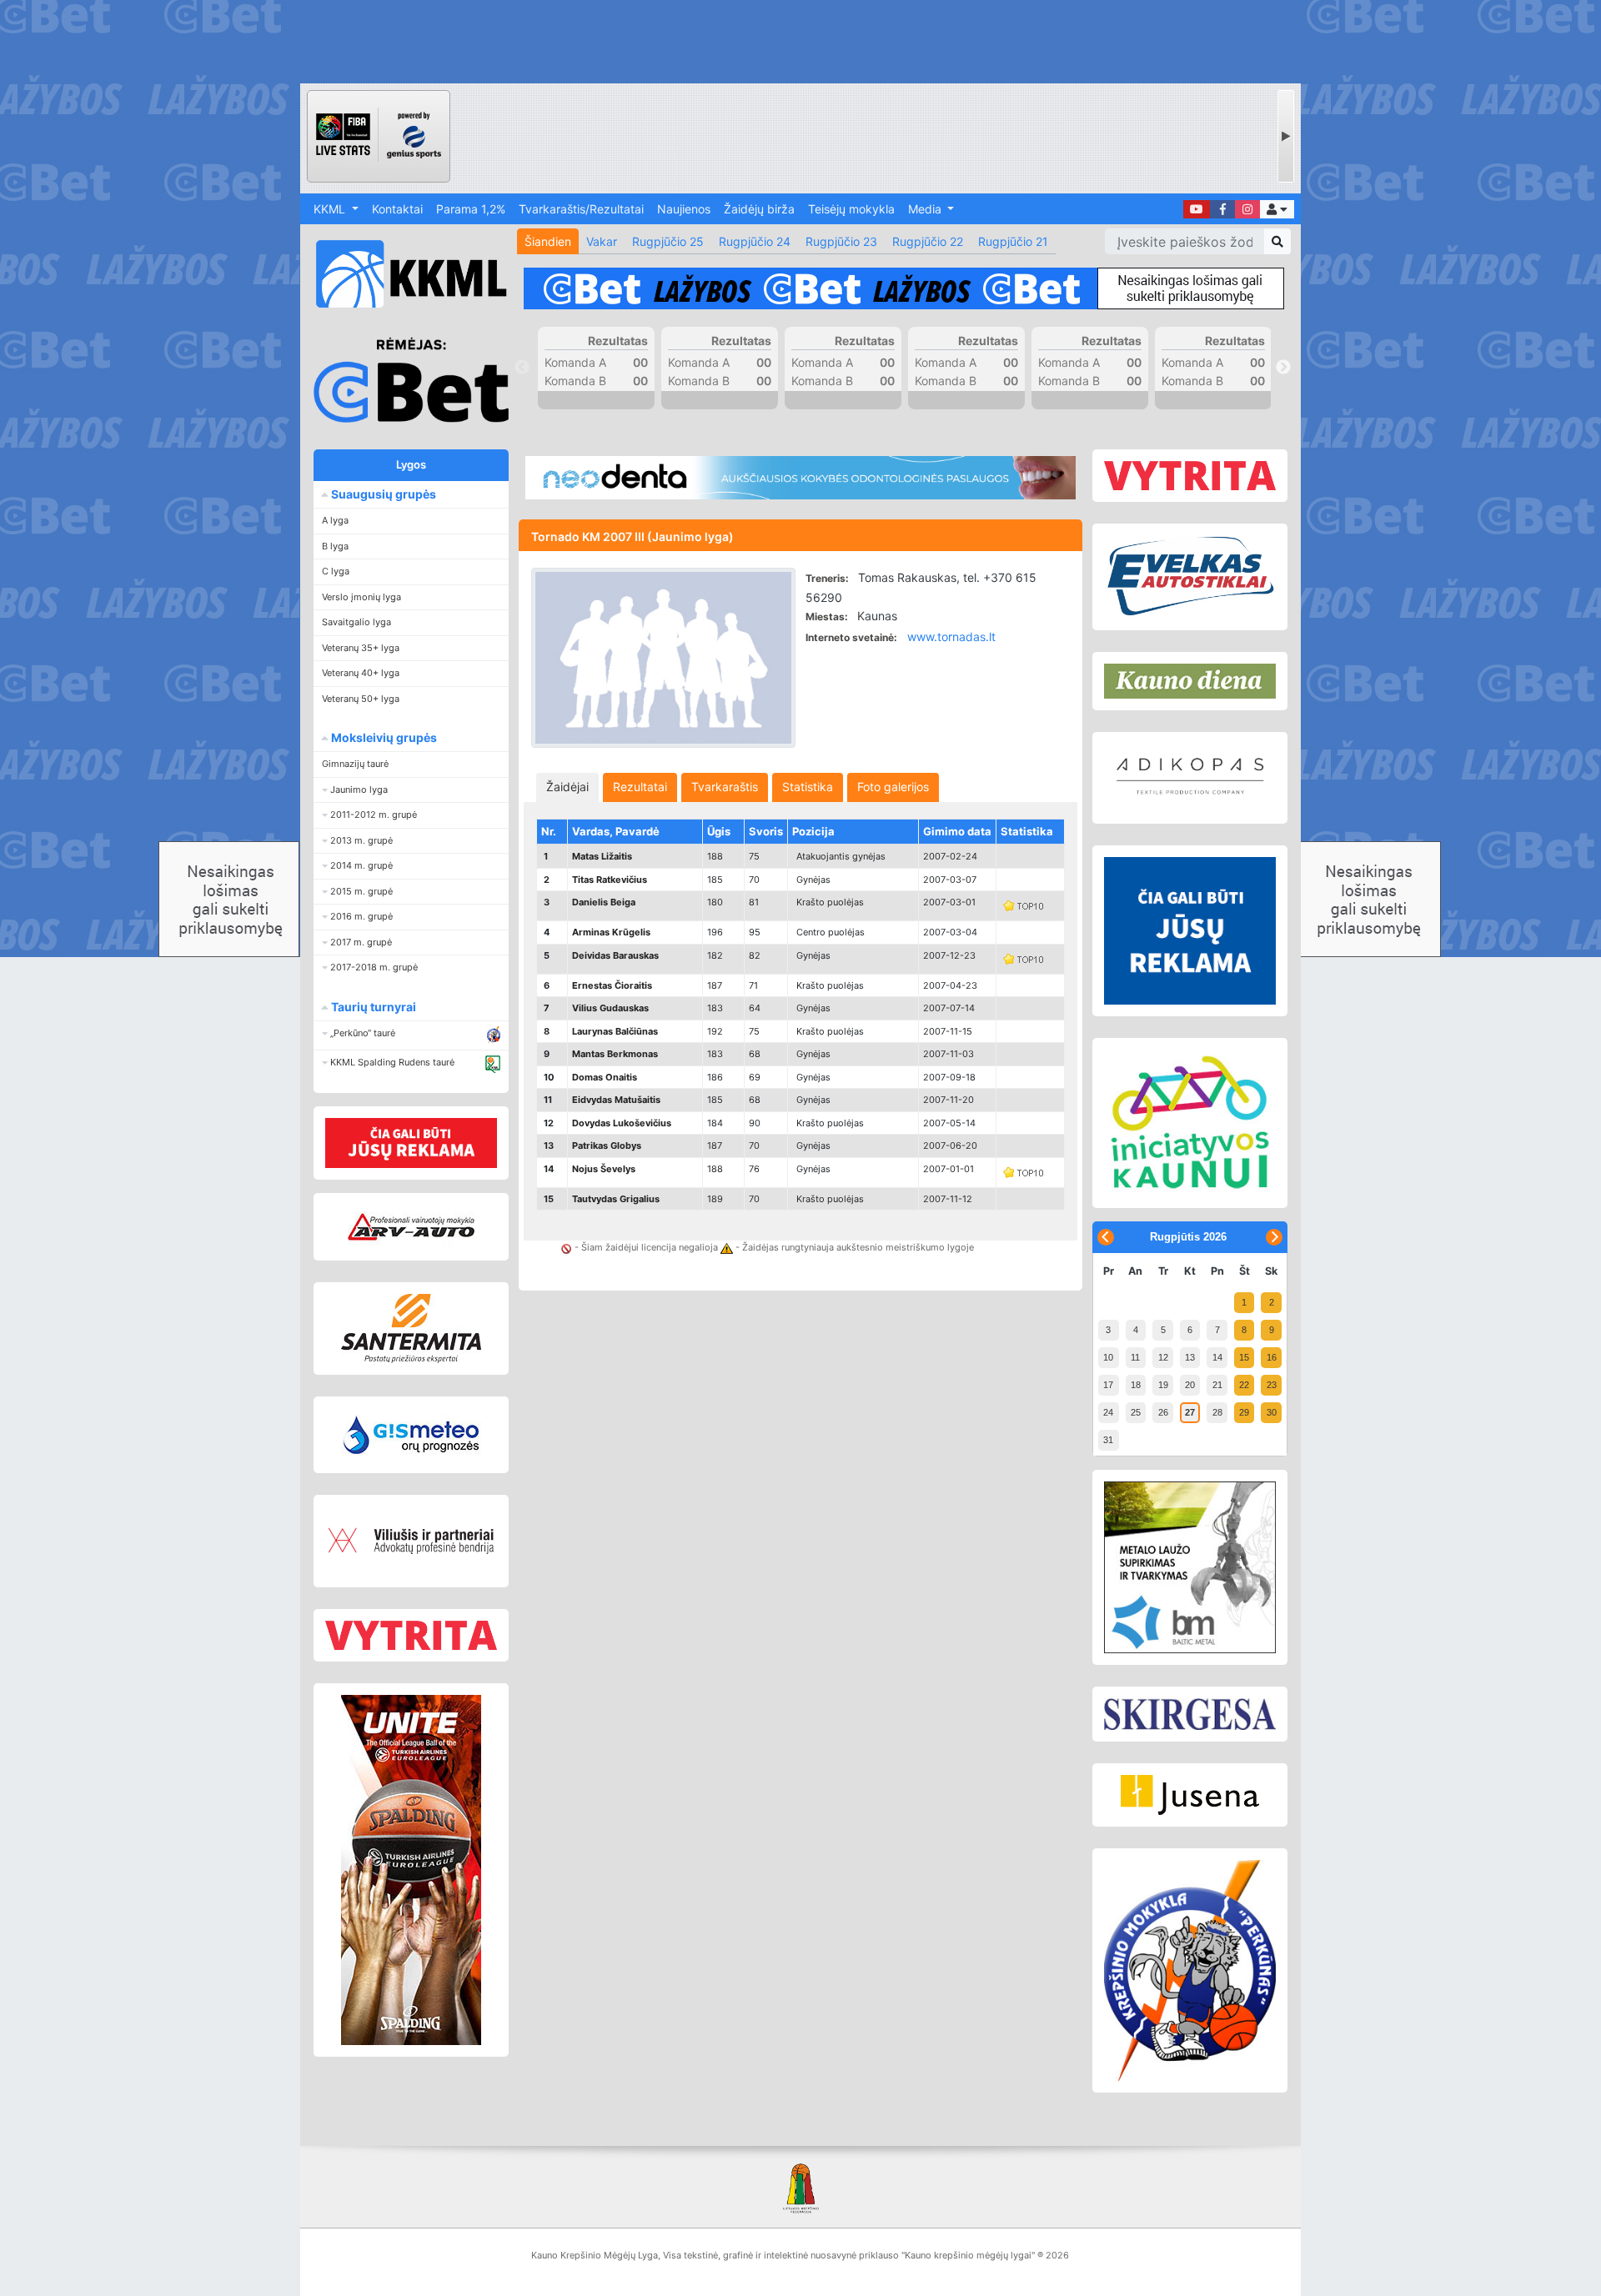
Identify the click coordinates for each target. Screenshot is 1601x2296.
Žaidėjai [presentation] (567, 787)
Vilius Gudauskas (610, 1008)
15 (1244, 1357)
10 (1108, 1357)
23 (1272, 1385)
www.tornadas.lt (951, 637)
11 (1135, 1357)
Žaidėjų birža (759, 209)
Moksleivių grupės (383, 737)
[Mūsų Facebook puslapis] (1222, 209)
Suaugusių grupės (382, 494)
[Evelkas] (1190, 577)
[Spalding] (411, 1870)
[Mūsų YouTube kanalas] (1197, 209)
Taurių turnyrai (372, 1007)
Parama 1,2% (471, 209)
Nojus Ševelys (604, 1169)
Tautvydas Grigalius (616, 1199)
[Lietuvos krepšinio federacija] (800, 2187)
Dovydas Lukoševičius (622, 1123)
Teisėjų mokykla (851, 209)
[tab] (567, 787)
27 (1190, 1412)
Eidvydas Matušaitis (616, 1100)
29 (1244, 1412)
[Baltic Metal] (1190, 1567)
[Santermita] (411, 1328)
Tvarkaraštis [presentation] (725, 787)
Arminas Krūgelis (611, 932)
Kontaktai (397, 209)
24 (1108, 1412)
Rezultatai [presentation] (640, 787)
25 (1136, 1412)
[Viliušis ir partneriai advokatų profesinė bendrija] (411, 1541)
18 (1136, 1385)
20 (1190, 1385)
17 (1108, 1385)
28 (1217, 1412)
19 (1163, 1385)
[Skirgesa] (1190, 1714)
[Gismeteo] (411, 1435)
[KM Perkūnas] (1190, 1971)
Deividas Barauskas (615, 955)
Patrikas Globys (607, 1145)
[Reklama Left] (411, 1143)
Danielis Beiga (604, 902)
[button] (1277, 209)
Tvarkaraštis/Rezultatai (581, 209)
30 (1272, 1412)
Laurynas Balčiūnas (615, 1031)
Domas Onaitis (605, 1077)
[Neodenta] (800, 478)
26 (1163, 1412)
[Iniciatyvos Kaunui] (1190, 1123)
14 (1217, 1357)
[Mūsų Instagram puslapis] (1247, 209)
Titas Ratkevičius (610, 880)
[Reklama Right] (1190, 931)
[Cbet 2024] (904, 288)
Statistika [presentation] (808, 787)
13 (1190, 1357)
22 (1244, 1385)
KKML (331, 209)
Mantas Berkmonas (615, 1054)
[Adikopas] (1190, 778)
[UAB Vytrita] (411, 1635)
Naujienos (684, 209)
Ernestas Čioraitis (612, 985)
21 (1217, 1385)
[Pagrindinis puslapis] (404, 274)
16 (1272, 1357)
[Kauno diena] (1190, 681)
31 (1108, 1440)
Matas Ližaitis (602, 856)
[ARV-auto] (411, 1227)
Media (926, 209)
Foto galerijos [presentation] (893, 787)
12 (1163, 1357)
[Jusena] (1190, 1795)
